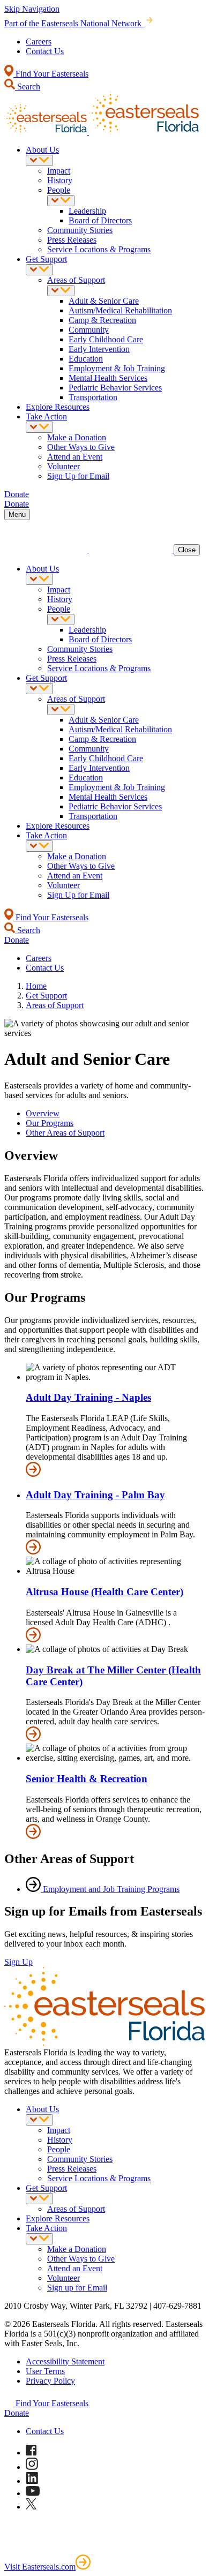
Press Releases (72, 240)
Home (36, 986)
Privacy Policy (50, 2381)
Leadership (87, 211)
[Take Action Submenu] (39, 427)
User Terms (45, 2371)
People (59, 190)
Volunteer (64, 466)
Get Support (46, 259)
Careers (39, 42)
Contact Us (45, 51)
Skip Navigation (32, 9)
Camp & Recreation (102, 320)
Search (28, 87)
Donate (17, 2413)
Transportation (93, 397)
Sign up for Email (77, 2288)
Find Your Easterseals (51, 74)
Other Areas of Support (65, 1133)
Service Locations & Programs (99, 249)
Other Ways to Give (81, 447)
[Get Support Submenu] (39, 270)
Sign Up (18, 1962)
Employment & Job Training (117, 368)
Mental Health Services (108, 378)
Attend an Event (75, 457)
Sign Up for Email (78, 476)
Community (89, 330)
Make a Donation (77, 437)
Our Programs (50, 1123)
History (60, 180)
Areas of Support (76, 280)
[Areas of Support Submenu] (61, 291)
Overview (43, 1113)
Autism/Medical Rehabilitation (120, 310)
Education (86, 359)
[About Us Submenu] (39, 160)
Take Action (46, 416)
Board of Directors (100, 220)
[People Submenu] (61, 201)
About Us (42, 150)
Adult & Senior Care (104, 301)
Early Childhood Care (106, 339)
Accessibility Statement (65, 2361)
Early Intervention (99, 349)
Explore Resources (58, 407)
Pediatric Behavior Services (115, 388)
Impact (59, 171)
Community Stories (80, 230)
